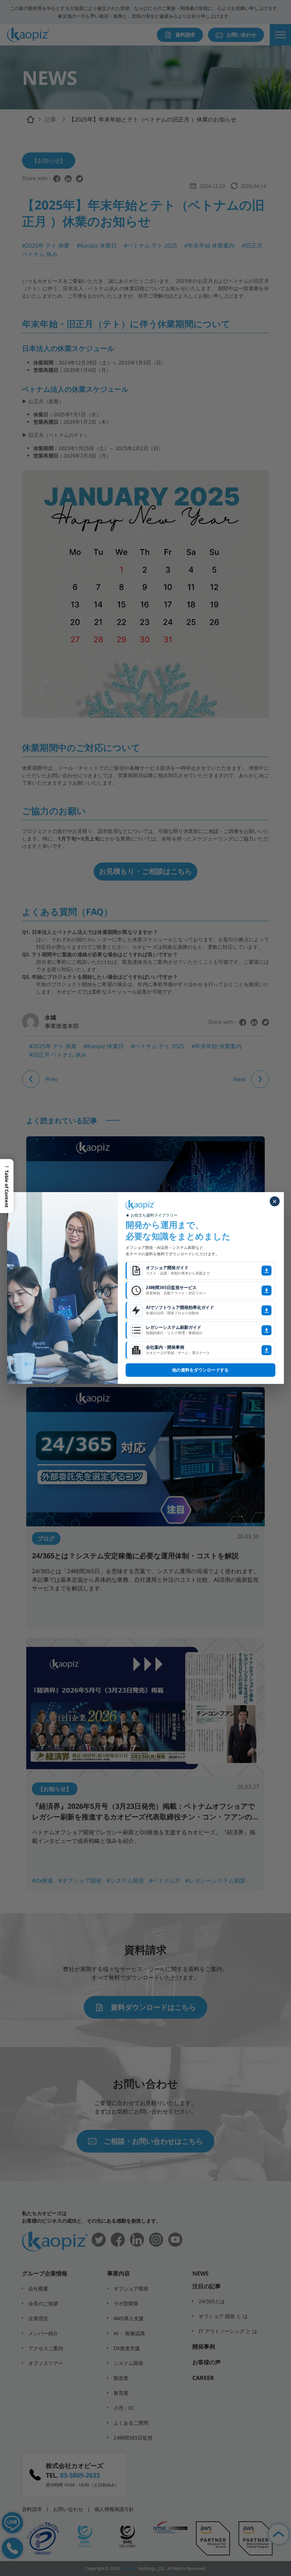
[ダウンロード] (267, 1271)
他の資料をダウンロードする (200, 1370)
